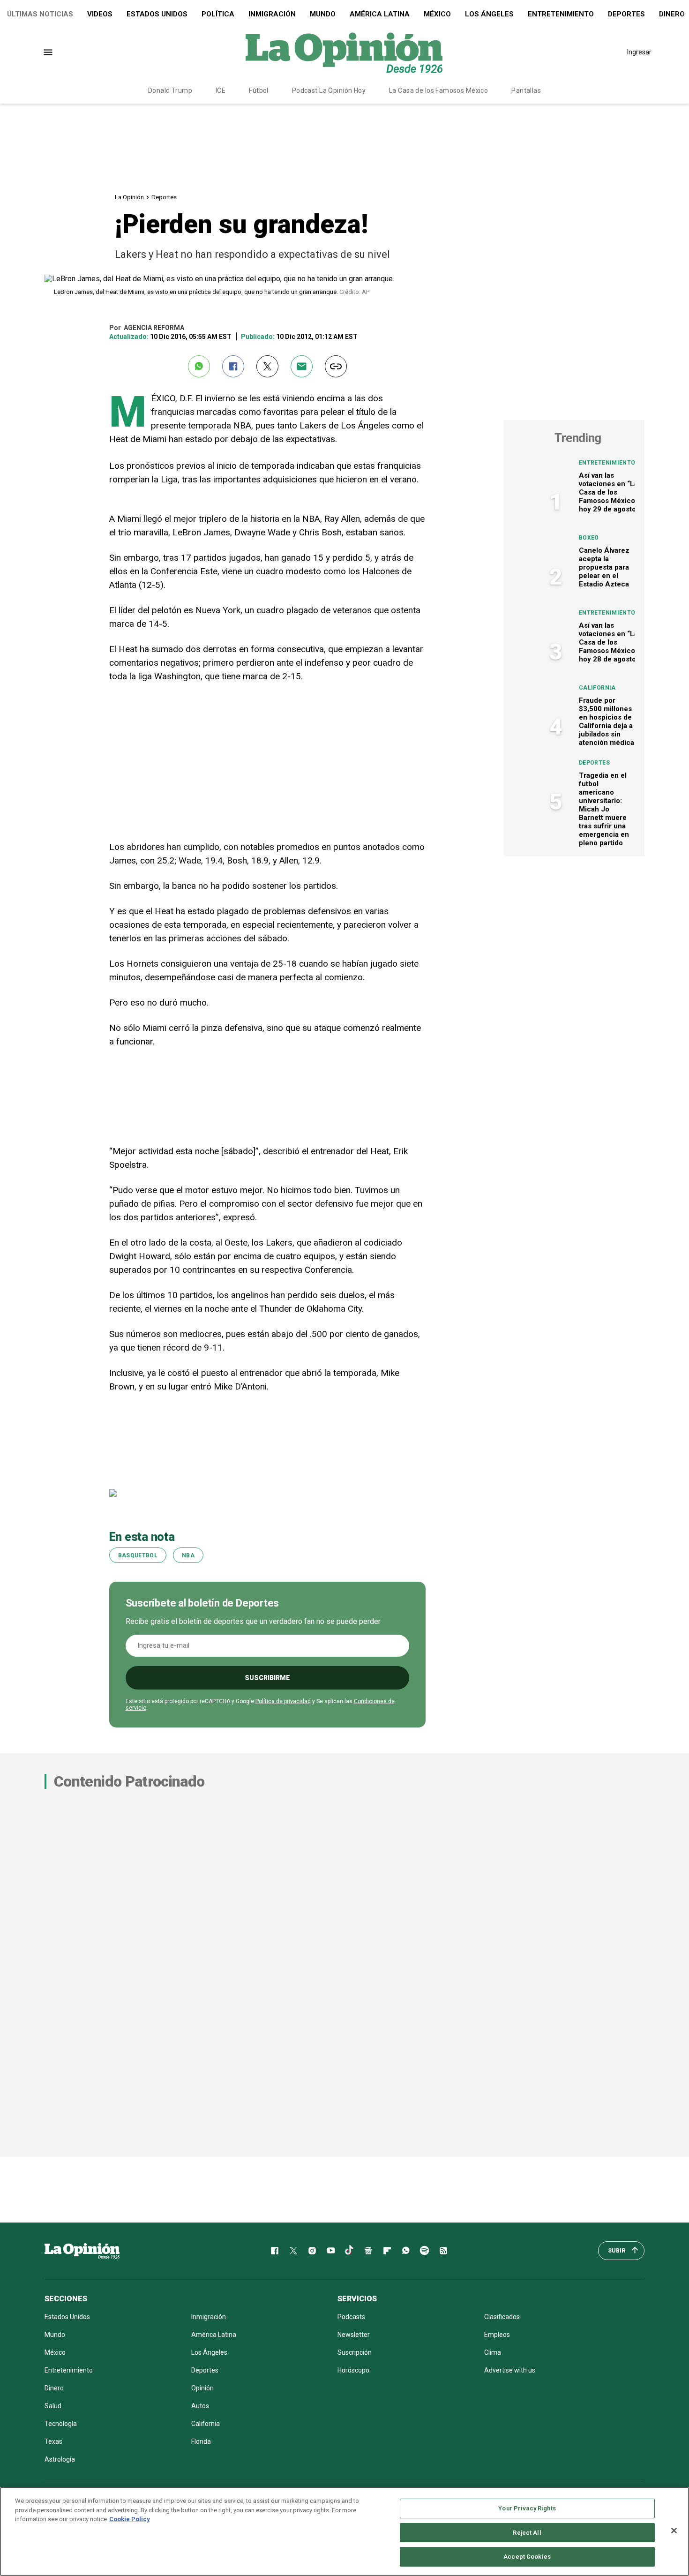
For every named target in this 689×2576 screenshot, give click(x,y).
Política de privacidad (283, 1701)
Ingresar (639, 52)
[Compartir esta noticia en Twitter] (267, 366)
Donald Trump (170, 90)
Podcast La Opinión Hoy (329, 90)
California (597, 688)
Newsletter (354, 2335)
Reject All (527, 2533)
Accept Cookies (527, 2557)
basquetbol (138, 1555)
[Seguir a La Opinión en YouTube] (331, 2251)
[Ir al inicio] (82, 2251)
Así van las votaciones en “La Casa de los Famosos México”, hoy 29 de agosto (609, 492)
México (437, 14)
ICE (221, 90)
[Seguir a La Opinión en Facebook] (275, 2251)
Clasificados (502, 2317)
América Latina (380, 14)
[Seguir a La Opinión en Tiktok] (350, 2251)
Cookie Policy (130, 2519)
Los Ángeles (489, 14)
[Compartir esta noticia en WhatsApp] (199, 366)
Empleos (497, 2335)
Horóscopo (353, 2370)
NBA (188, 1555)
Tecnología (61, 2424)
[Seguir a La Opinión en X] (293, 2251)
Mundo (323, 14)
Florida (201, 2441)
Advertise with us (510, 2370)
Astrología (60, 2459)
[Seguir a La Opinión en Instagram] (312, 2251)
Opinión (202, 2388)
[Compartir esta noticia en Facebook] (233, 366)
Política (218, 14)
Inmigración (272, 14)
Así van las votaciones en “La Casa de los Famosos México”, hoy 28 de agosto (609, 642)
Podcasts (351, 2317)
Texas (53, 2441)
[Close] (674, 2531)
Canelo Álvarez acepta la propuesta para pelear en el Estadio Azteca (604, 567)
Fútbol (259, 90)
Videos (100, 14)
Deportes (626, 14)
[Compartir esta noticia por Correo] (302, 366)
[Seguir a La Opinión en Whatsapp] (406, 2251)
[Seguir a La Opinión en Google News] (368, 2251)
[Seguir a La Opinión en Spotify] (425, 2251)
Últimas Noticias (40, 14)
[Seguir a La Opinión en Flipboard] (387, 2251)
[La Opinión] (344, 52)
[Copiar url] (336, 366)
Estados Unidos (157, 14)
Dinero (54, 2388)
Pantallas (526, 90)
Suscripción (355, 2352)
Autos (200, 2406)
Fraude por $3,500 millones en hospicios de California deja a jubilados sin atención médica (607, 721)
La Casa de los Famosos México (438, 90)
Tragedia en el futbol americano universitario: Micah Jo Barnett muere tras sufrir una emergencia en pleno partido (604, 809)
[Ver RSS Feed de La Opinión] (443, 2251)
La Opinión (129, 197)
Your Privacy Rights (527, 2508)
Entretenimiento (561, 14)
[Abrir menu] (48, 52)
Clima (493, 2352)
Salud (53, 2406)
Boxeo (589, 538)
